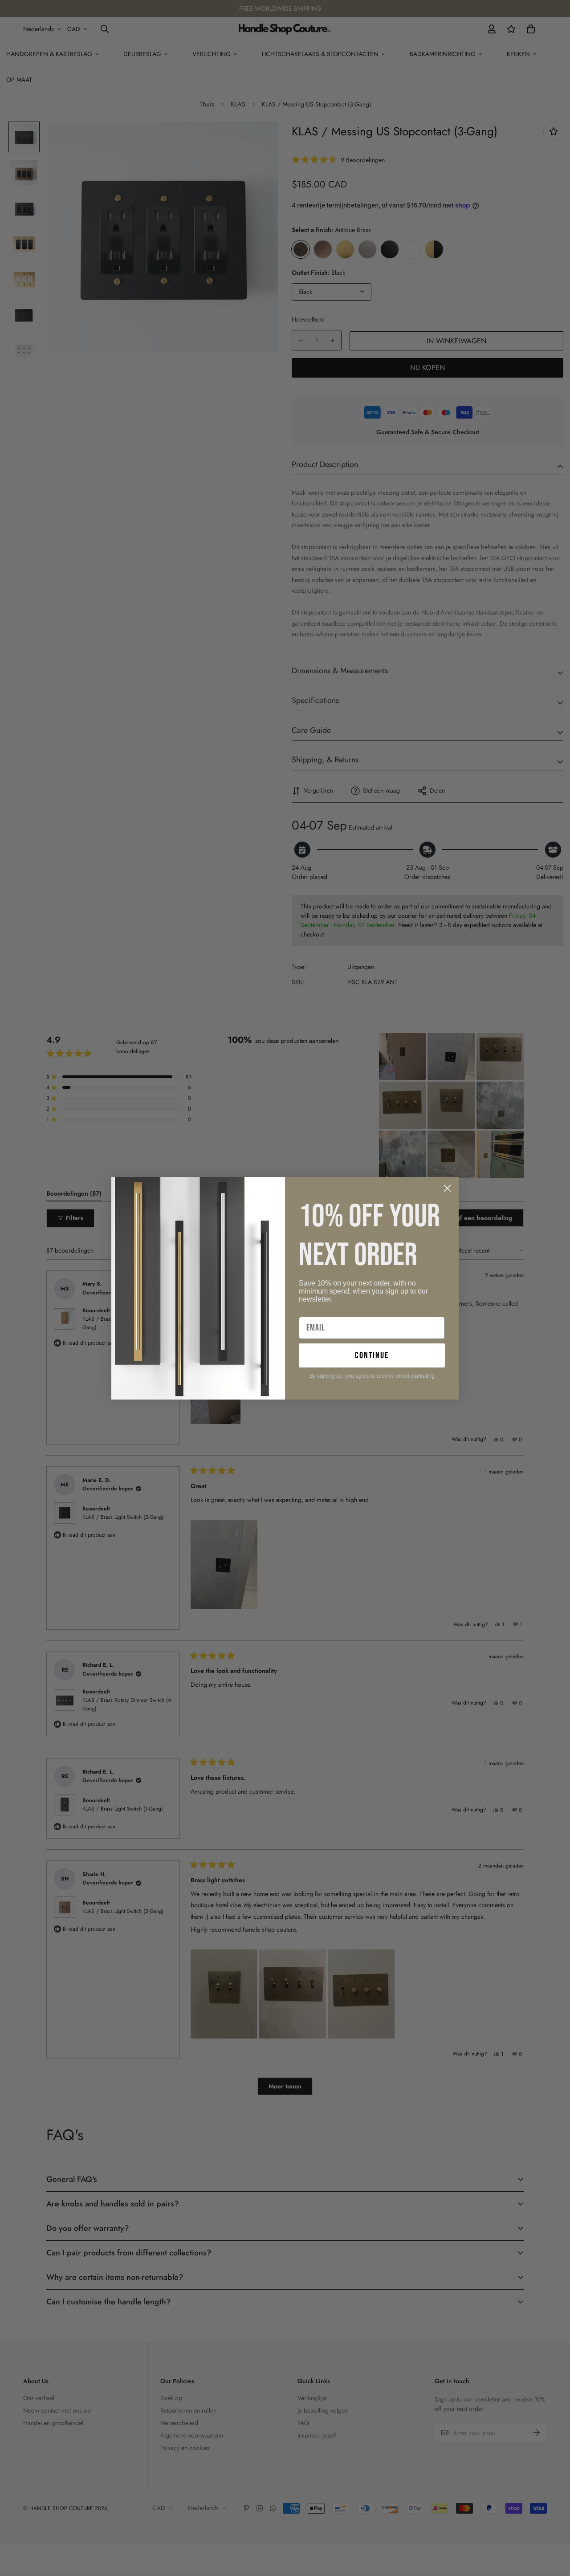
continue (372, 1355)
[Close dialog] (447, 1188)
